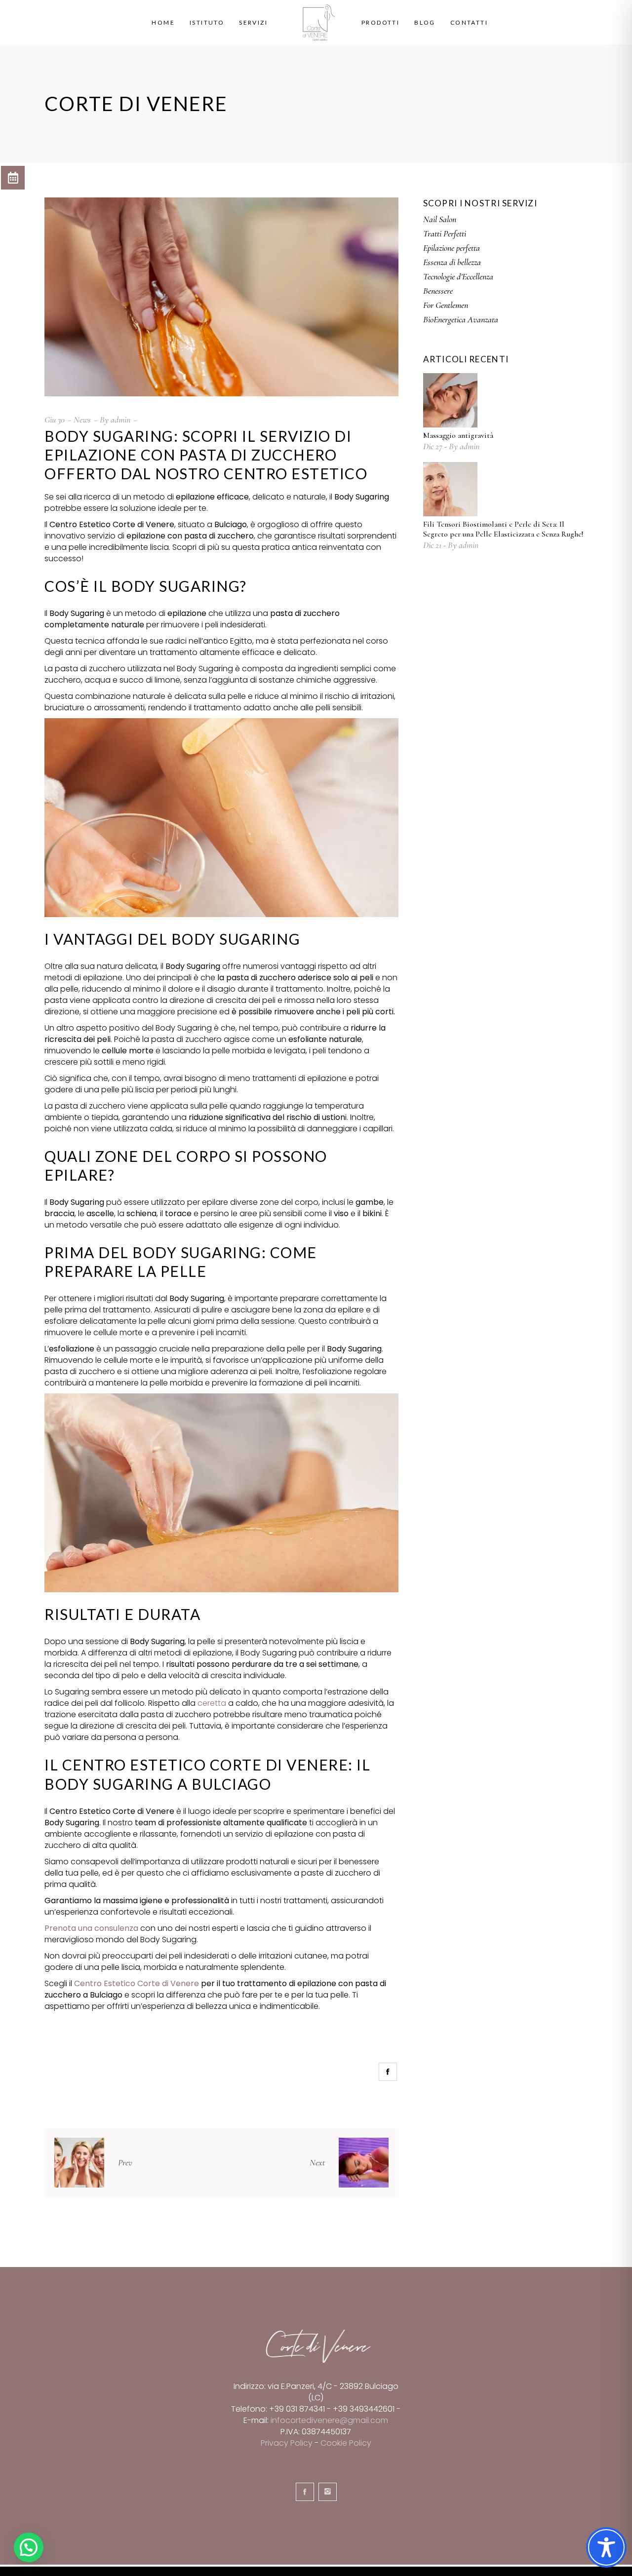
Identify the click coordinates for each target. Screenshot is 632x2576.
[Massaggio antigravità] (450, 400)
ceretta (212, 1703)
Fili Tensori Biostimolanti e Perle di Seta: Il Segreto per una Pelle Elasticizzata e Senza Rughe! (503, 529)
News (82, 420)
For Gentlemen (446, 305)
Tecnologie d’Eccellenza (458, 276)
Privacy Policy (287, 2443)
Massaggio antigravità (458, 435)
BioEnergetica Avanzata (461, 319)
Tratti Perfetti (445, 233)
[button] (29, 2547)
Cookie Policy (346, 2443)
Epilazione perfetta (452, 248)
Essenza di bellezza (452, 262)
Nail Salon (440, 219)
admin (120, 420)
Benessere (438, 291)
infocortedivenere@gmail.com (329, 2420)
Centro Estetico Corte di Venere (137, 1983)
